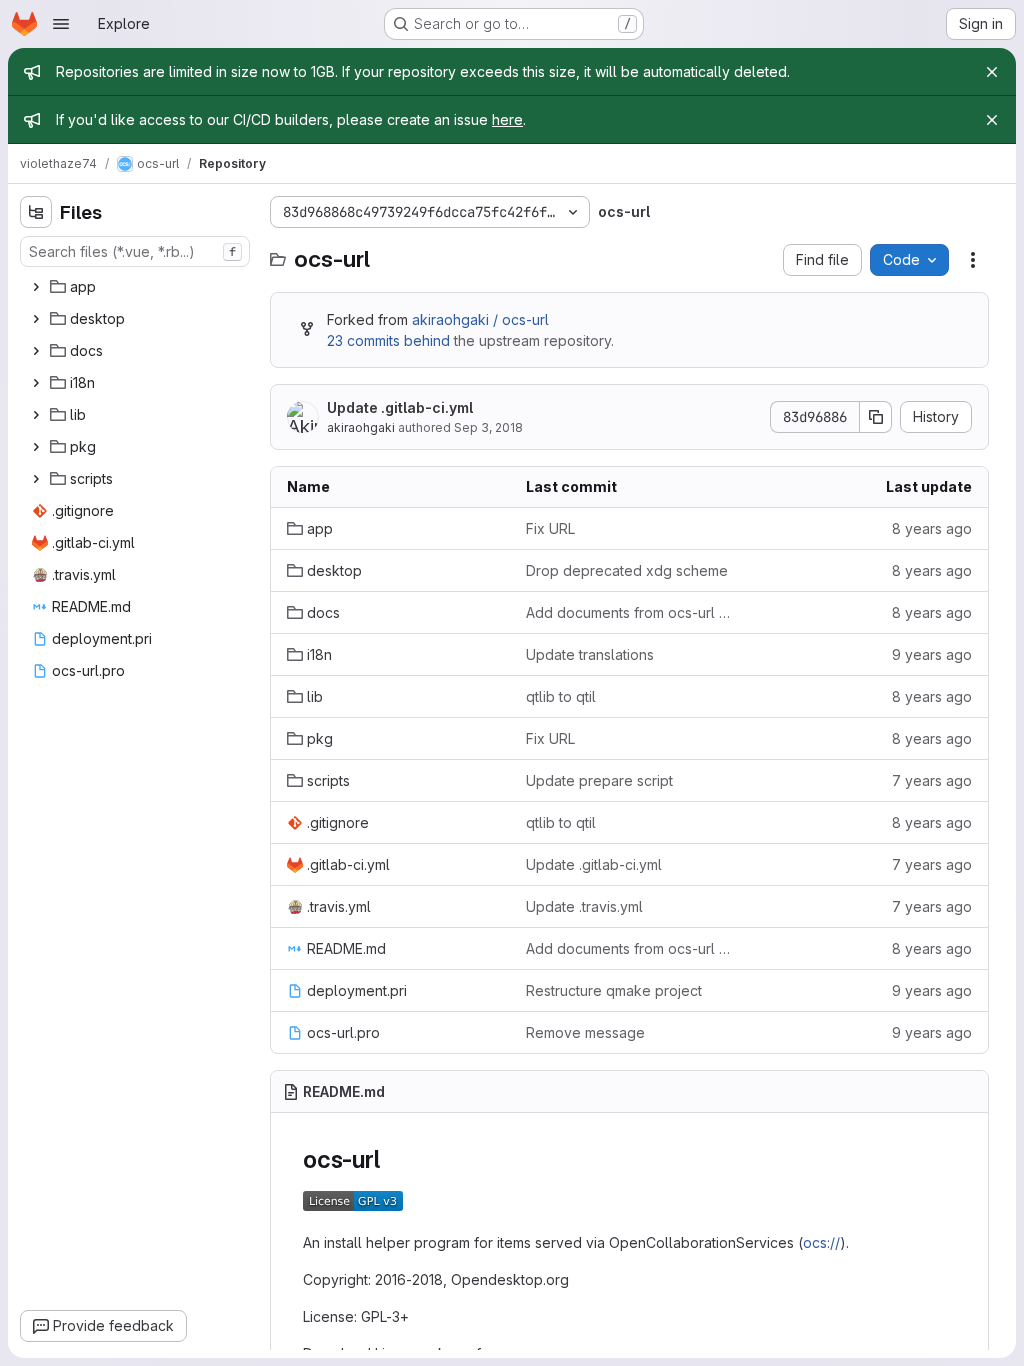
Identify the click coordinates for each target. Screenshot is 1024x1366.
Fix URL (550, 528)
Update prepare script (599, 780)
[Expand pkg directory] (36, 447)
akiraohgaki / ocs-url (480, 319)
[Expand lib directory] (36, 415)
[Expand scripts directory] (36, 479)
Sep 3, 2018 (488, 427)
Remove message (585, 1032)
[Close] (992, 72)
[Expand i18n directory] (36, 383)
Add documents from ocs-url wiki (629, 612)
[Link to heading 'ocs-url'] (392, 1159)
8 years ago (932, 528)
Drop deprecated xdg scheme (627, 570)
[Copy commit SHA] (876, 417)
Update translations (590, 654)
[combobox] (135, 251)
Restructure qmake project (614, 990)
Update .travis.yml (584, 906)
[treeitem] (137, 287)
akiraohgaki (361, 427)
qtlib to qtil (561, 696)
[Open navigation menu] (61, 24)
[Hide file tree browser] (36, 212)
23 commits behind (388, 340)
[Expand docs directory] (36, 351)
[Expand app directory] (36, 287)
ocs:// (821, 1242)
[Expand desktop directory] (36, 319)
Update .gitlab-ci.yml (400, 407)
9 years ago (932, 654)
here (507, 119)
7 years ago (932, 780)
